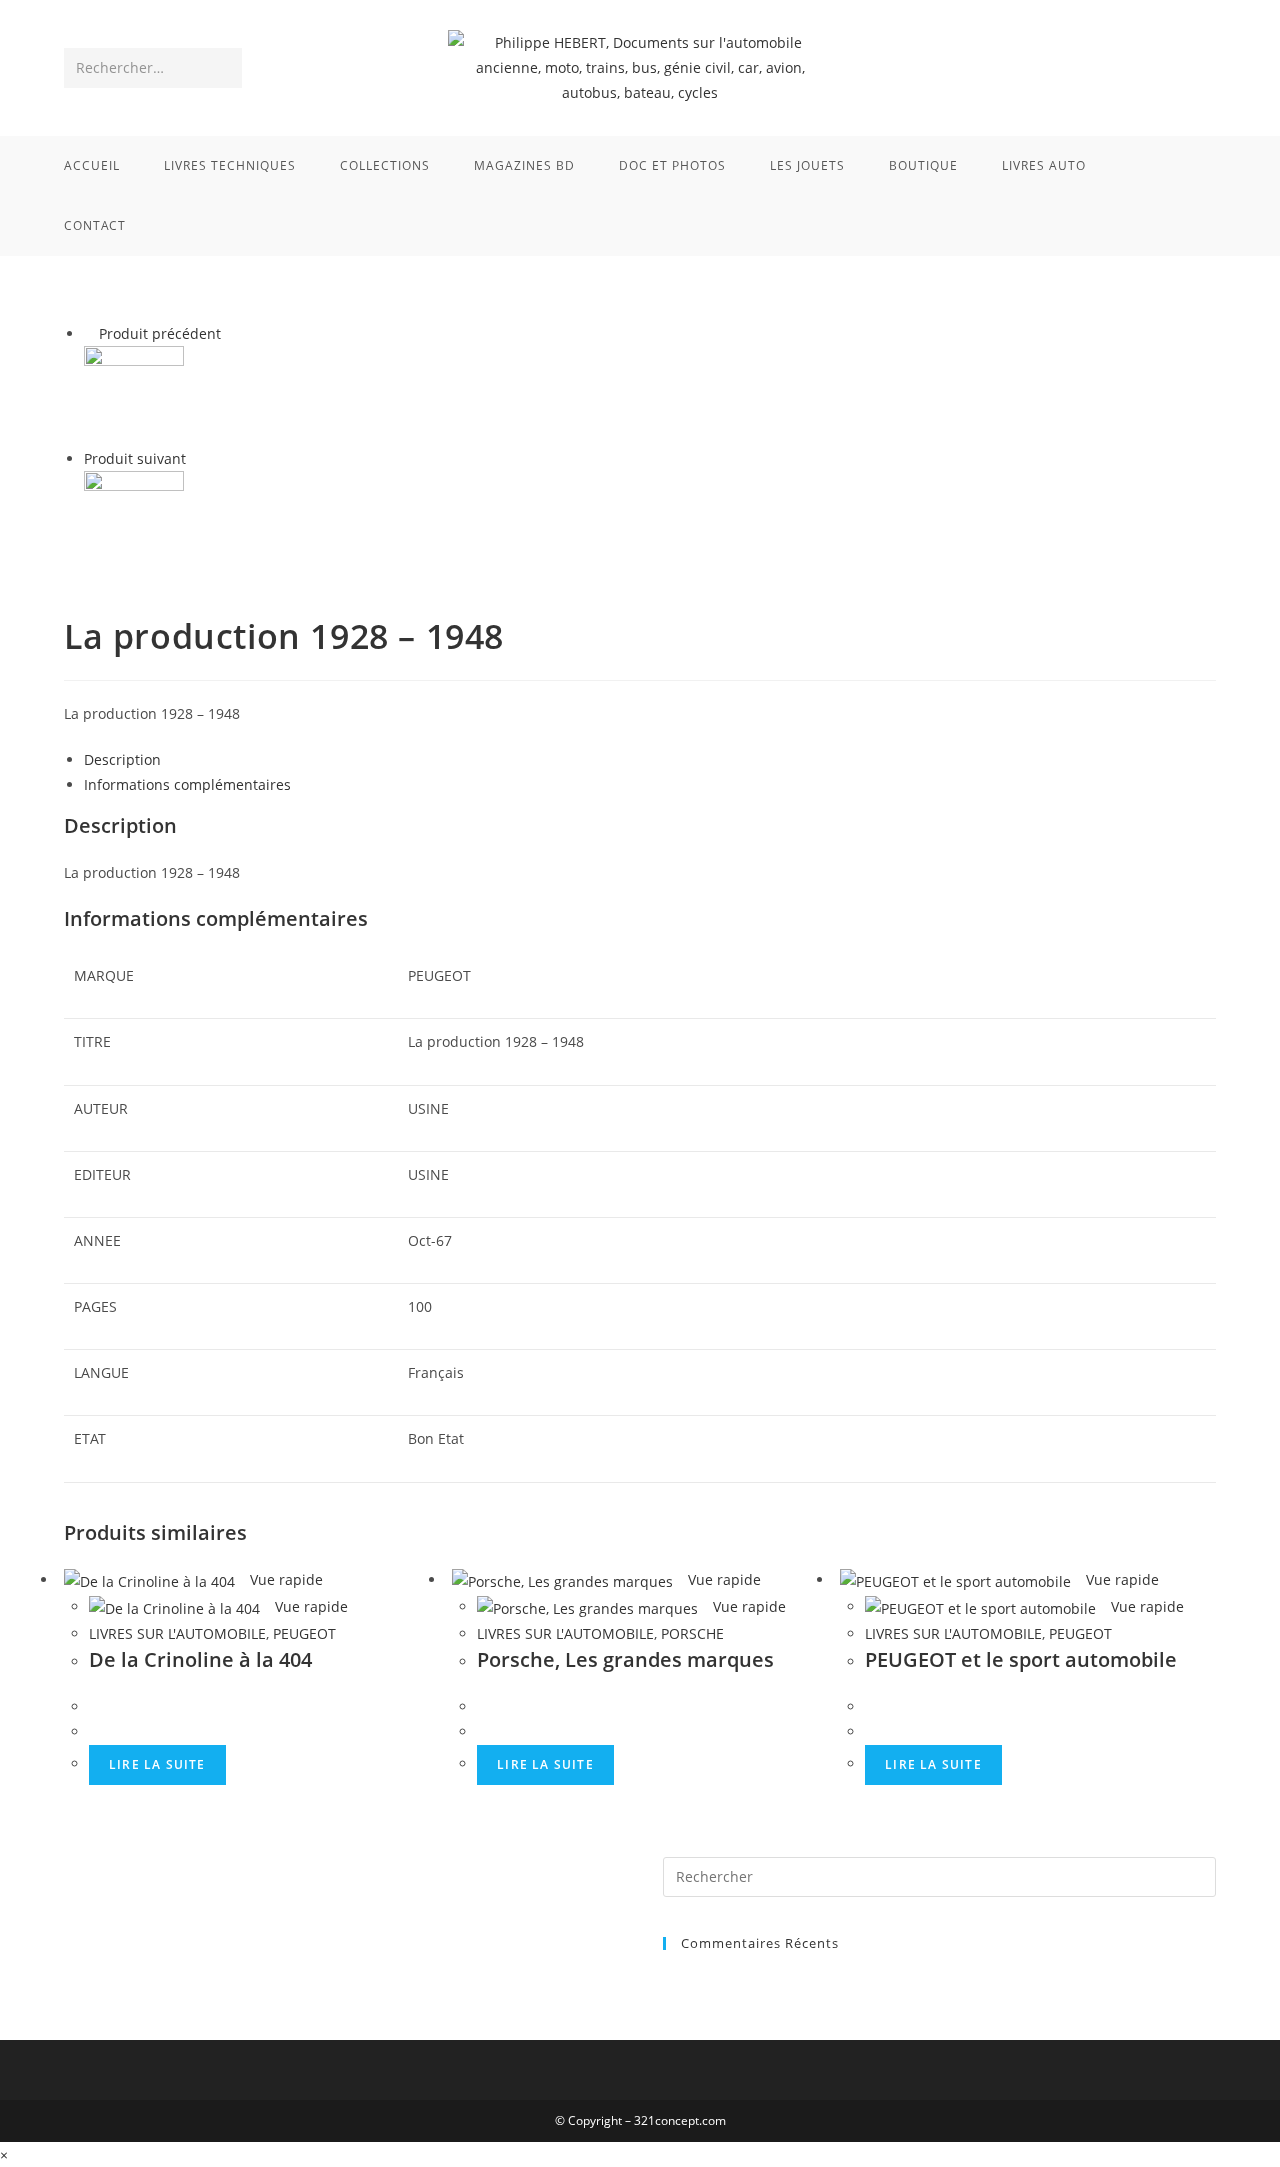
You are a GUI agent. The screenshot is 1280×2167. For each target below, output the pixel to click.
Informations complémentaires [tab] (187, 784)
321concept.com (680, 2120)
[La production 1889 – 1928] (134, 394)
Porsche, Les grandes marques (625, 1659)
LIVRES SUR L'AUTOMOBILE (177, 1633)
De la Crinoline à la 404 (200, 1659)
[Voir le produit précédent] (89, 333)
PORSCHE (692, 1633)
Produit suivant (135, 458)
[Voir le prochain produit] (195, 458)
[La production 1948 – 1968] (134, 519)
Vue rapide (284, 1579)
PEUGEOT (304, 1633)
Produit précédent (160, 333)
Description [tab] (122, 759)
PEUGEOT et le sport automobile (1021, 1659)
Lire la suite (157, 1764)
